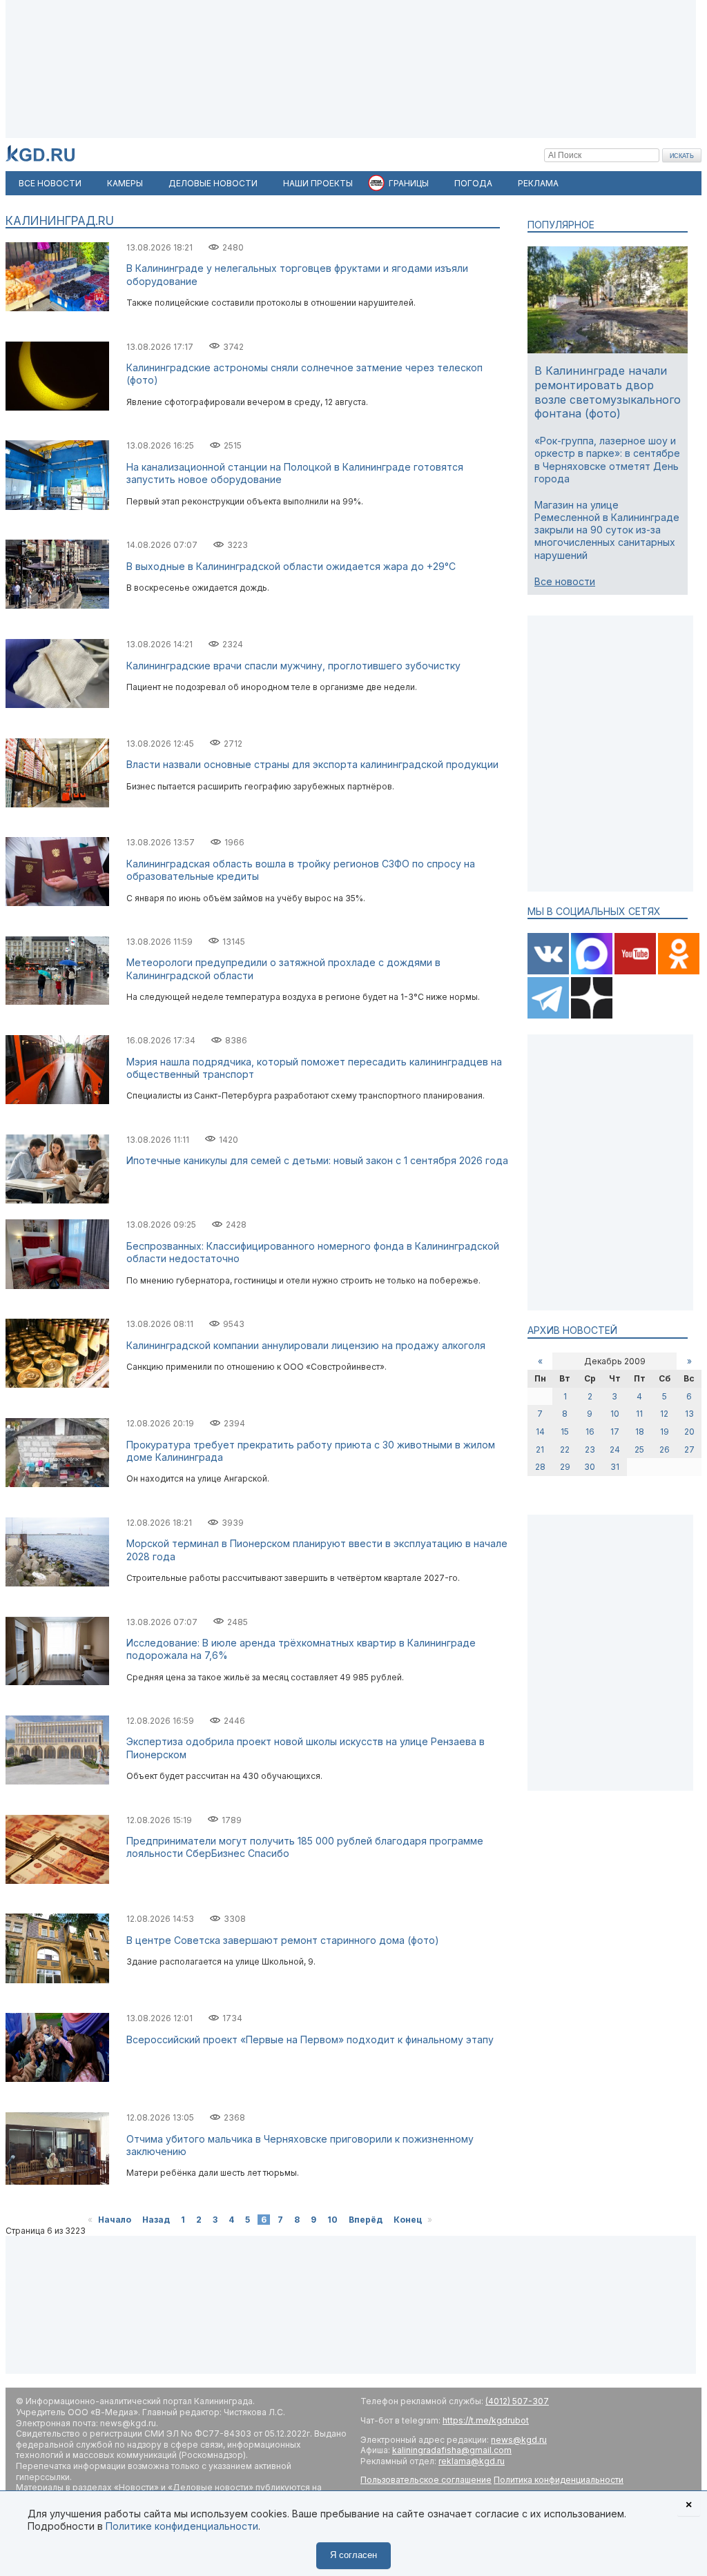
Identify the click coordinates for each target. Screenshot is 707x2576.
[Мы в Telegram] (549, 1015)
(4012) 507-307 (517, 2401)
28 (540, 1467)
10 (332, 2220)
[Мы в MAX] (593, 971)
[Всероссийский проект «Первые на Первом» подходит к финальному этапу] (57, 2079)
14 (540, 1432)
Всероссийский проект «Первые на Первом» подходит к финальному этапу (310, 2039)
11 (639, 1414)
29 (565, 1467)
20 (689, 1432)
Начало (115, 2220)
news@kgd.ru (519, 2440)
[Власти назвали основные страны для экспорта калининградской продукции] (57, 804)
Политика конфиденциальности (559, 2480)
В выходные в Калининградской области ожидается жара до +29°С (291, 566)
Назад (156, 2220)
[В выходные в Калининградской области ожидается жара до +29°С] (57, 606)
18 (640, 1432)
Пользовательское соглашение (426, 2480)
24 (615, 1449)
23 (590, 1449)
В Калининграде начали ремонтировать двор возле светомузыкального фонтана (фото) (608, 392)
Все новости (565, 581)
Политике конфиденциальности (182, 2526)
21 (540, 1449)
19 (665, 1432)
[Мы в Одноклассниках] (679, 971)
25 (639, 1449)
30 (590, 1467)
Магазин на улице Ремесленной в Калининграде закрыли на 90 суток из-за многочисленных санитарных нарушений (607, 530)
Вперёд (366, 2220)
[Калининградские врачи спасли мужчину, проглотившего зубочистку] (57, 705)
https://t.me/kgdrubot (486, 2420)
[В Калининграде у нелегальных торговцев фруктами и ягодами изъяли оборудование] (57, 308)
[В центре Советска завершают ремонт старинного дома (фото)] (57, 1980)
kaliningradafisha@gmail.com (452, 2450)
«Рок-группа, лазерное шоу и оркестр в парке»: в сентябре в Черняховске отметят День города (607, 460)
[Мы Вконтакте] (549, 971)
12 (664, 1414)
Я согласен (353, 2555)
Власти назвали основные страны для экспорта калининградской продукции (312, 764)
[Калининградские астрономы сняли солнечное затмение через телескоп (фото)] (57, 407)
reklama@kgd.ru (472, 2461)
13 (689, 1414)
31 (615, 1467)
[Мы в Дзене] (592, 1015)
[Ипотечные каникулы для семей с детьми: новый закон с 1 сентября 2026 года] (57, 1200)
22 (565, 1449)
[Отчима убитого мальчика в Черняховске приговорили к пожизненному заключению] (57, 2182)
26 (665, 1449)
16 (590, 1432)
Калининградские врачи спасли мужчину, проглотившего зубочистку (293, 666)
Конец (408, 2220)
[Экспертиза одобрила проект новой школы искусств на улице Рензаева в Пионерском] (57, 1781)
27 (689, 1449)
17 (615, 1432)
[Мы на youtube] (636, 971)
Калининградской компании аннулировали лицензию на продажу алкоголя (306, 1345)
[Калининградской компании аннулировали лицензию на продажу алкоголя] (57, 1385)
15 (565, 1432)
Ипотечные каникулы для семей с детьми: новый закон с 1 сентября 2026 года (317, 1160)
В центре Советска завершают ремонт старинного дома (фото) (283, 1940)
